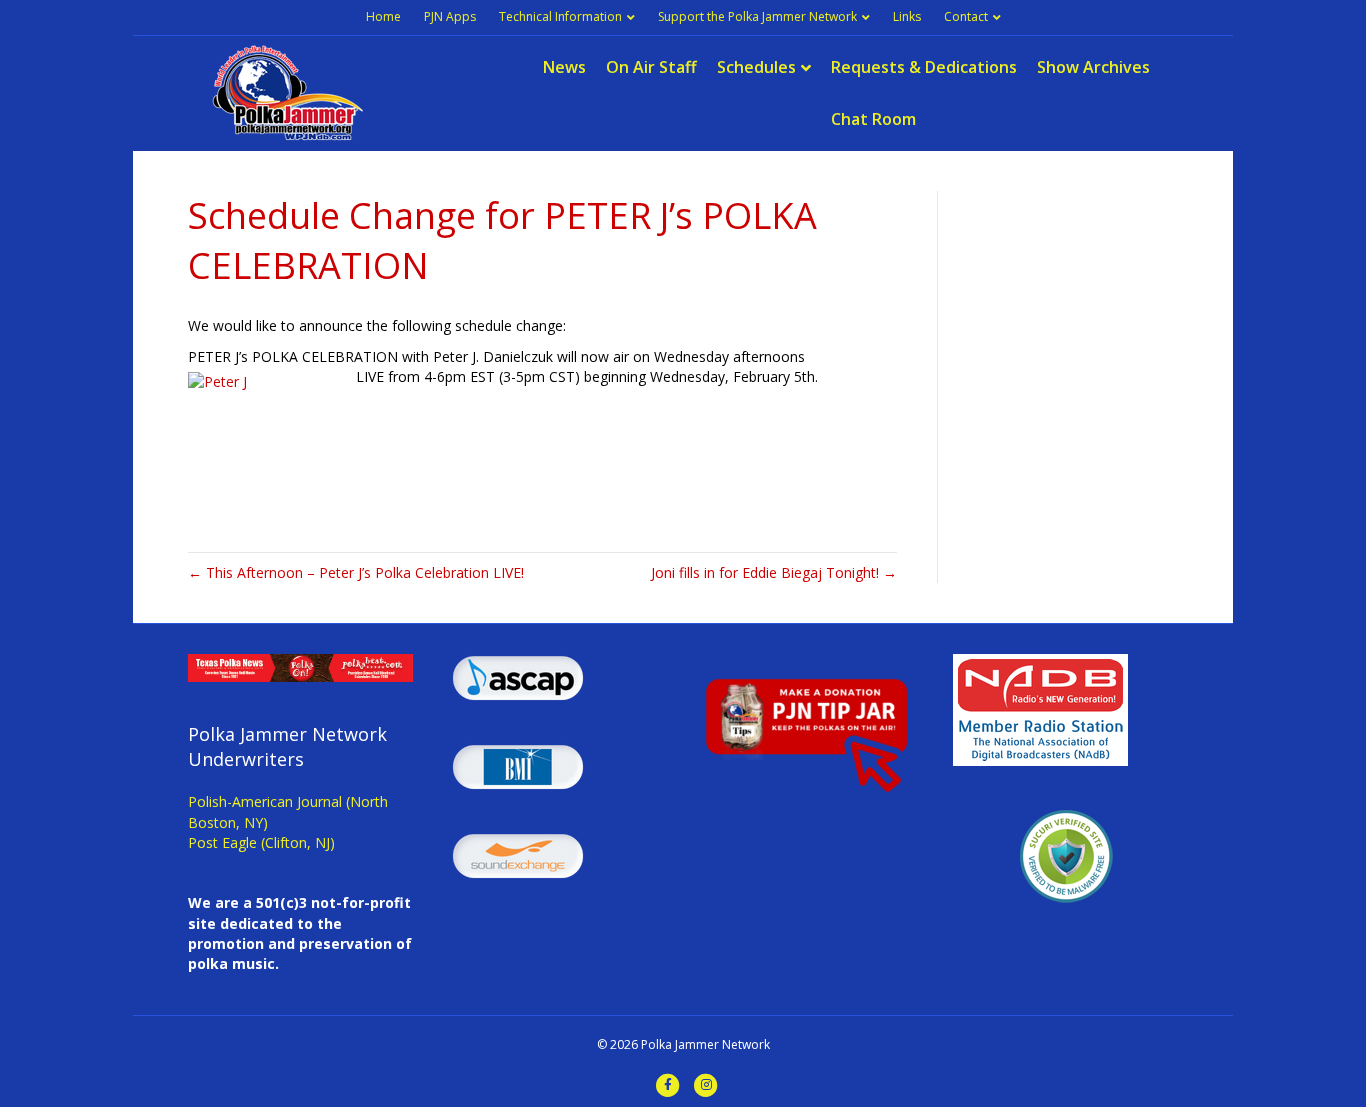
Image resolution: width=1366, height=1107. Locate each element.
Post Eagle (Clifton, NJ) (261, 842)
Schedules (756, 67)
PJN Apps (450, 16)
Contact (966, 16)
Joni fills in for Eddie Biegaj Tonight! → (774, 572)
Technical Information (560, 16)
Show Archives (1093, 67)
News (564, 67)
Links (907, 16)
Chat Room (873, 119)
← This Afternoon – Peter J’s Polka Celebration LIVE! (356, 572)
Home (383, 16)
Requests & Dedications (924, 67)
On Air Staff (651, 67)
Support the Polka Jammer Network (757, 16)
